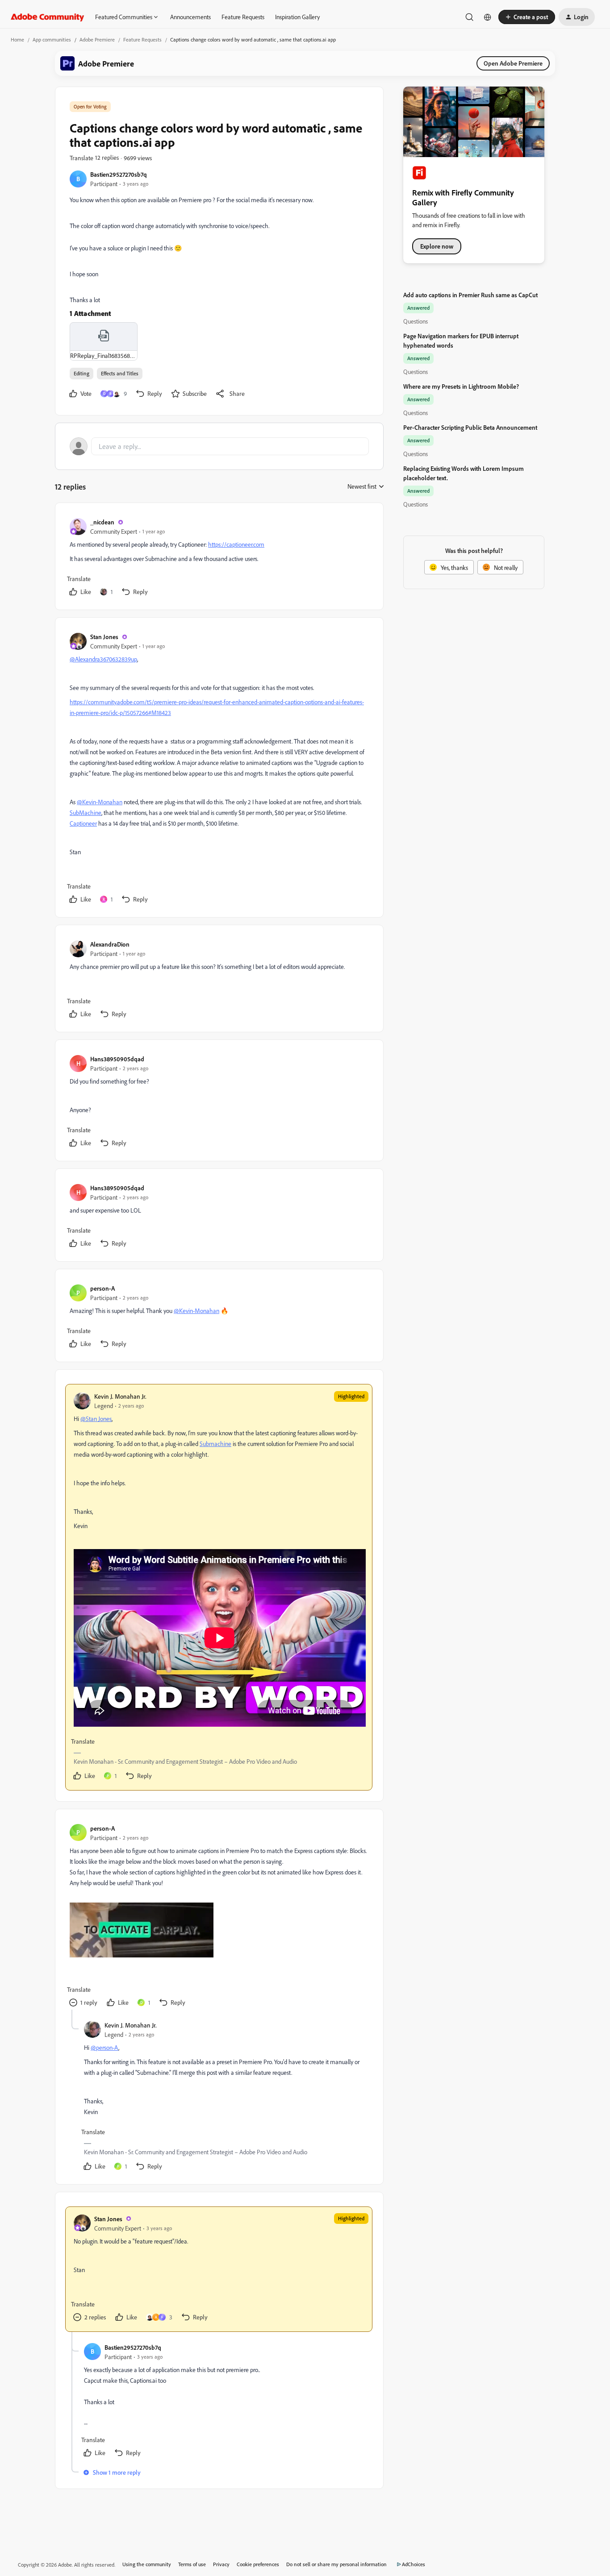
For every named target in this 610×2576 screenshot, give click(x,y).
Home (17, 39)
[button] (527, 17)
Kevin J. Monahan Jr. (120, 1396)
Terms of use (192, 2564)
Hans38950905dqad (117, 1059)
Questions (416, 321)
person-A (102, 1288)
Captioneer (83, 823)
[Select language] (488, 17)
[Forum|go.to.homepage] (48, 17)
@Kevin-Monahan (100, 802)
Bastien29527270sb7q (119, 174)
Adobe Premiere (97, 39)
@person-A (104, 2047)
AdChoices (414, 2564)
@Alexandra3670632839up (103, 659)
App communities (52, 39)
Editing (81, 373)
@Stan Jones (96, 1419)
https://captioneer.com (236, 544)
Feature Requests (243, 17)
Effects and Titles (120, 373)
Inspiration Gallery (297, 17)
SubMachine (86, 812)
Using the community (147, 2564)
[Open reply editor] (219, 446)
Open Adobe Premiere (513, 63)
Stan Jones (104, 637)
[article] (219, 558)
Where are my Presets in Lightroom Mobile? (461, 386)
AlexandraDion (110, 944)
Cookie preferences (258, 2564)
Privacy (221, 2564)
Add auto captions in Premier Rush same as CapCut (470, 295)
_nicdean (102, 522)
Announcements (190, 17)
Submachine (215, 1444)
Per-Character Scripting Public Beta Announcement (470, 427)
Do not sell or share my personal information (336, 2564)
